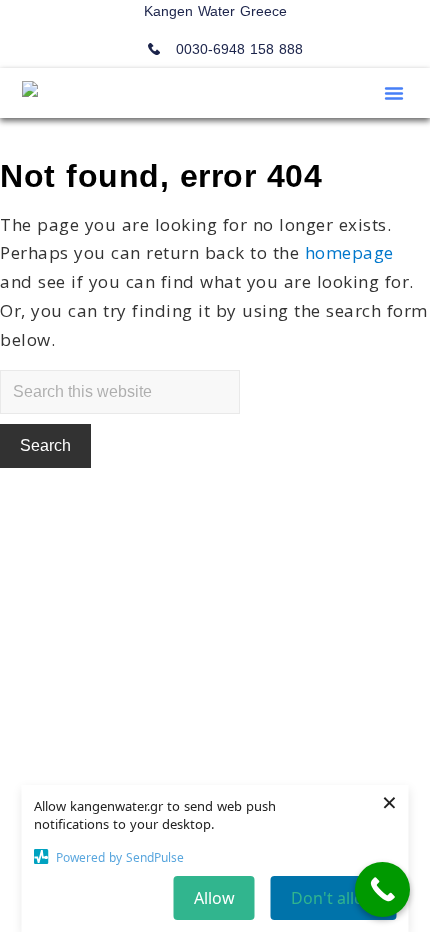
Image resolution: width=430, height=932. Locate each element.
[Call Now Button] (382, 889)
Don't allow (334, 898)
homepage (349, 252)
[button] (394, 93)
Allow (214, 898)
